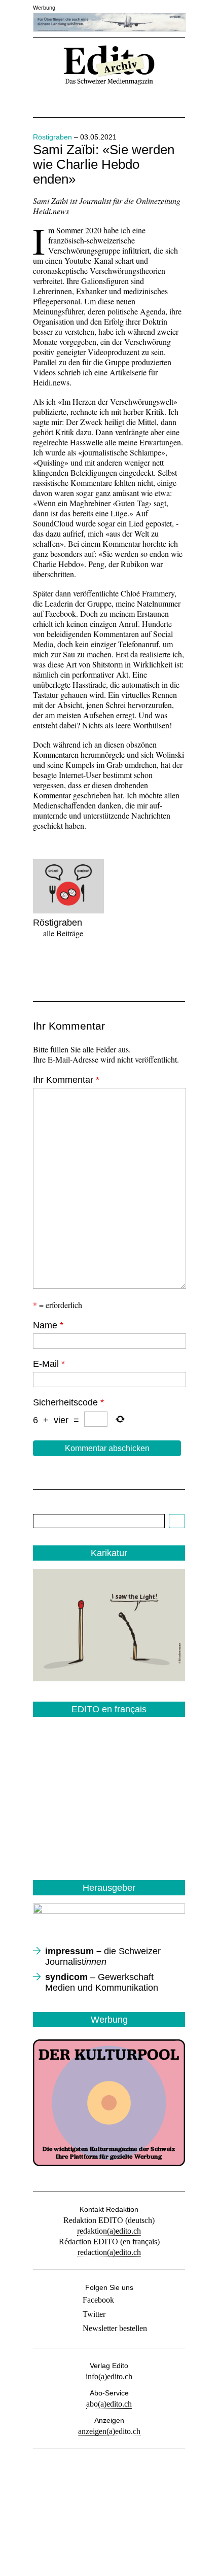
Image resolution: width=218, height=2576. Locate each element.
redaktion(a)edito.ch (109, 2231)
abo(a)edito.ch (109, 2404)
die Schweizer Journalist (103, 1956)
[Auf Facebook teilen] (42, 966)
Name (48, 1325)
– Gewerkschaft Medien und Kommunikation (102, 1982)
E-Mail (49, 1364)
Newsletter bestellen (115, 2328)
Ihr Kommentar (66, 1080)
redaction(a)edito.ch (109, 2252)
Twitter (94, 2314)
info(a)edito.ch (109, 2376)
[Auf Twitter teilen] (70, 966)
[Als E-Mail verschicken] (99, 966)
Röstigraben (52, 137)
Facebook (98, 2300)
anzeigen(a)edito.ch (109, 2431)
